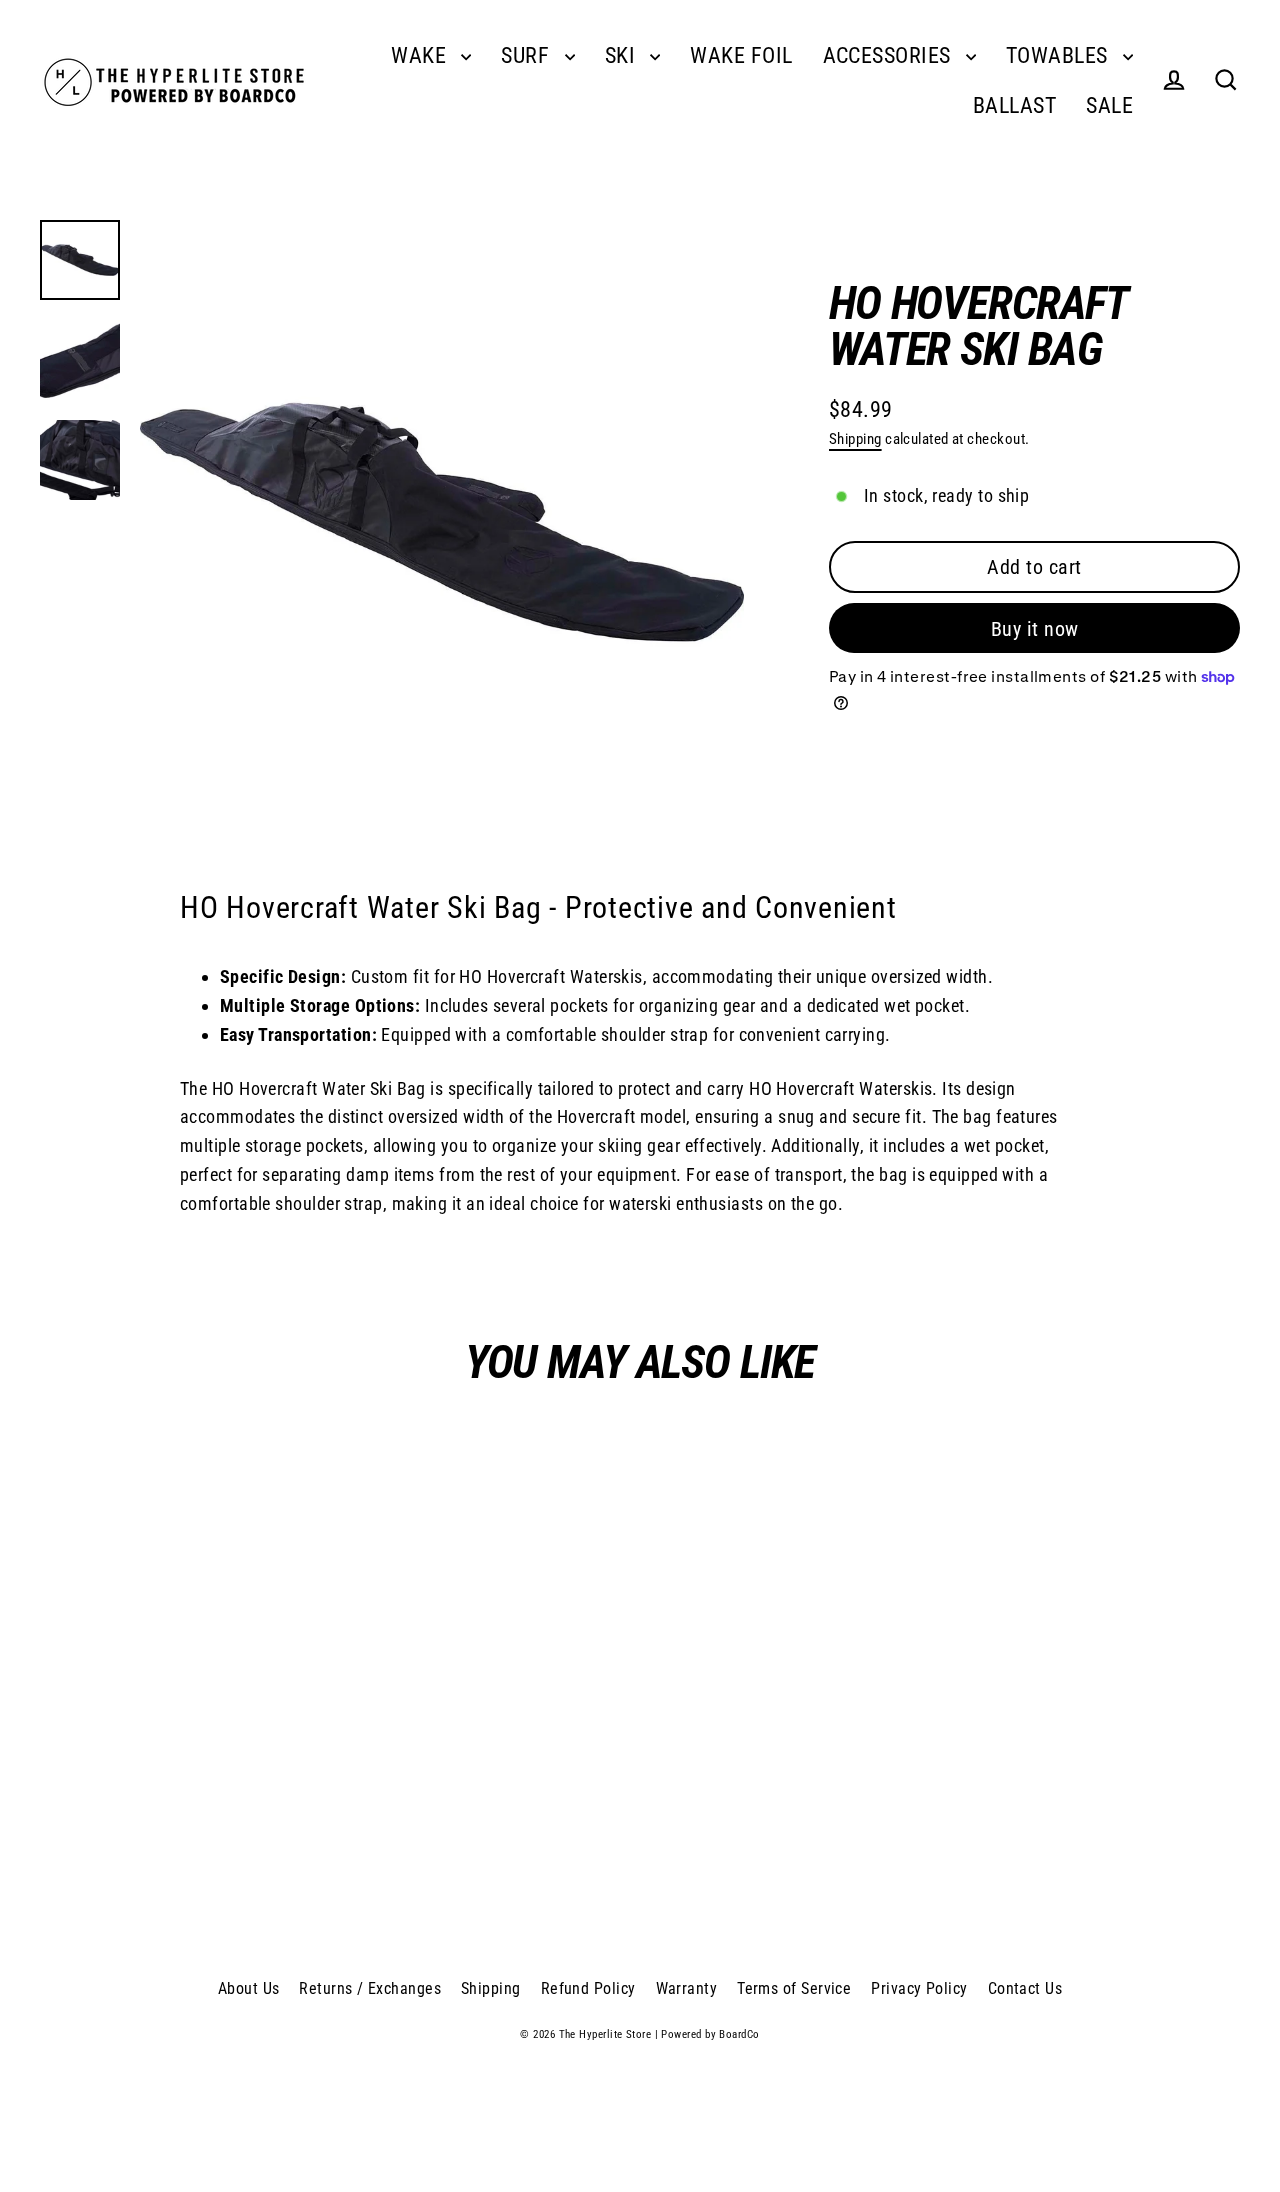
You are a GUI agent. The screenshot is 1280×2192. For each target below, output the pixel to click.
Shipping (855, 439)
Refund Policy (588, 1988)
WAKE (421, 55)
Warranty (687, 1988)
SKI (623, 55)
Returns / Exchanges (370, 1988)
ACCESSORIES (889, 55)
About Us (249, 1988)
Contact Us (1025, 1988)
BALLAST (1014, 105)
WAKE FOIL (741, 55)
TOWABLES (1059, 55)
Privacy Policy (919, 1988)
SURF (527, 55)
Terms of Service (794, 1988)
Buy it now (1035, 629)
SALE (1109, 105)
